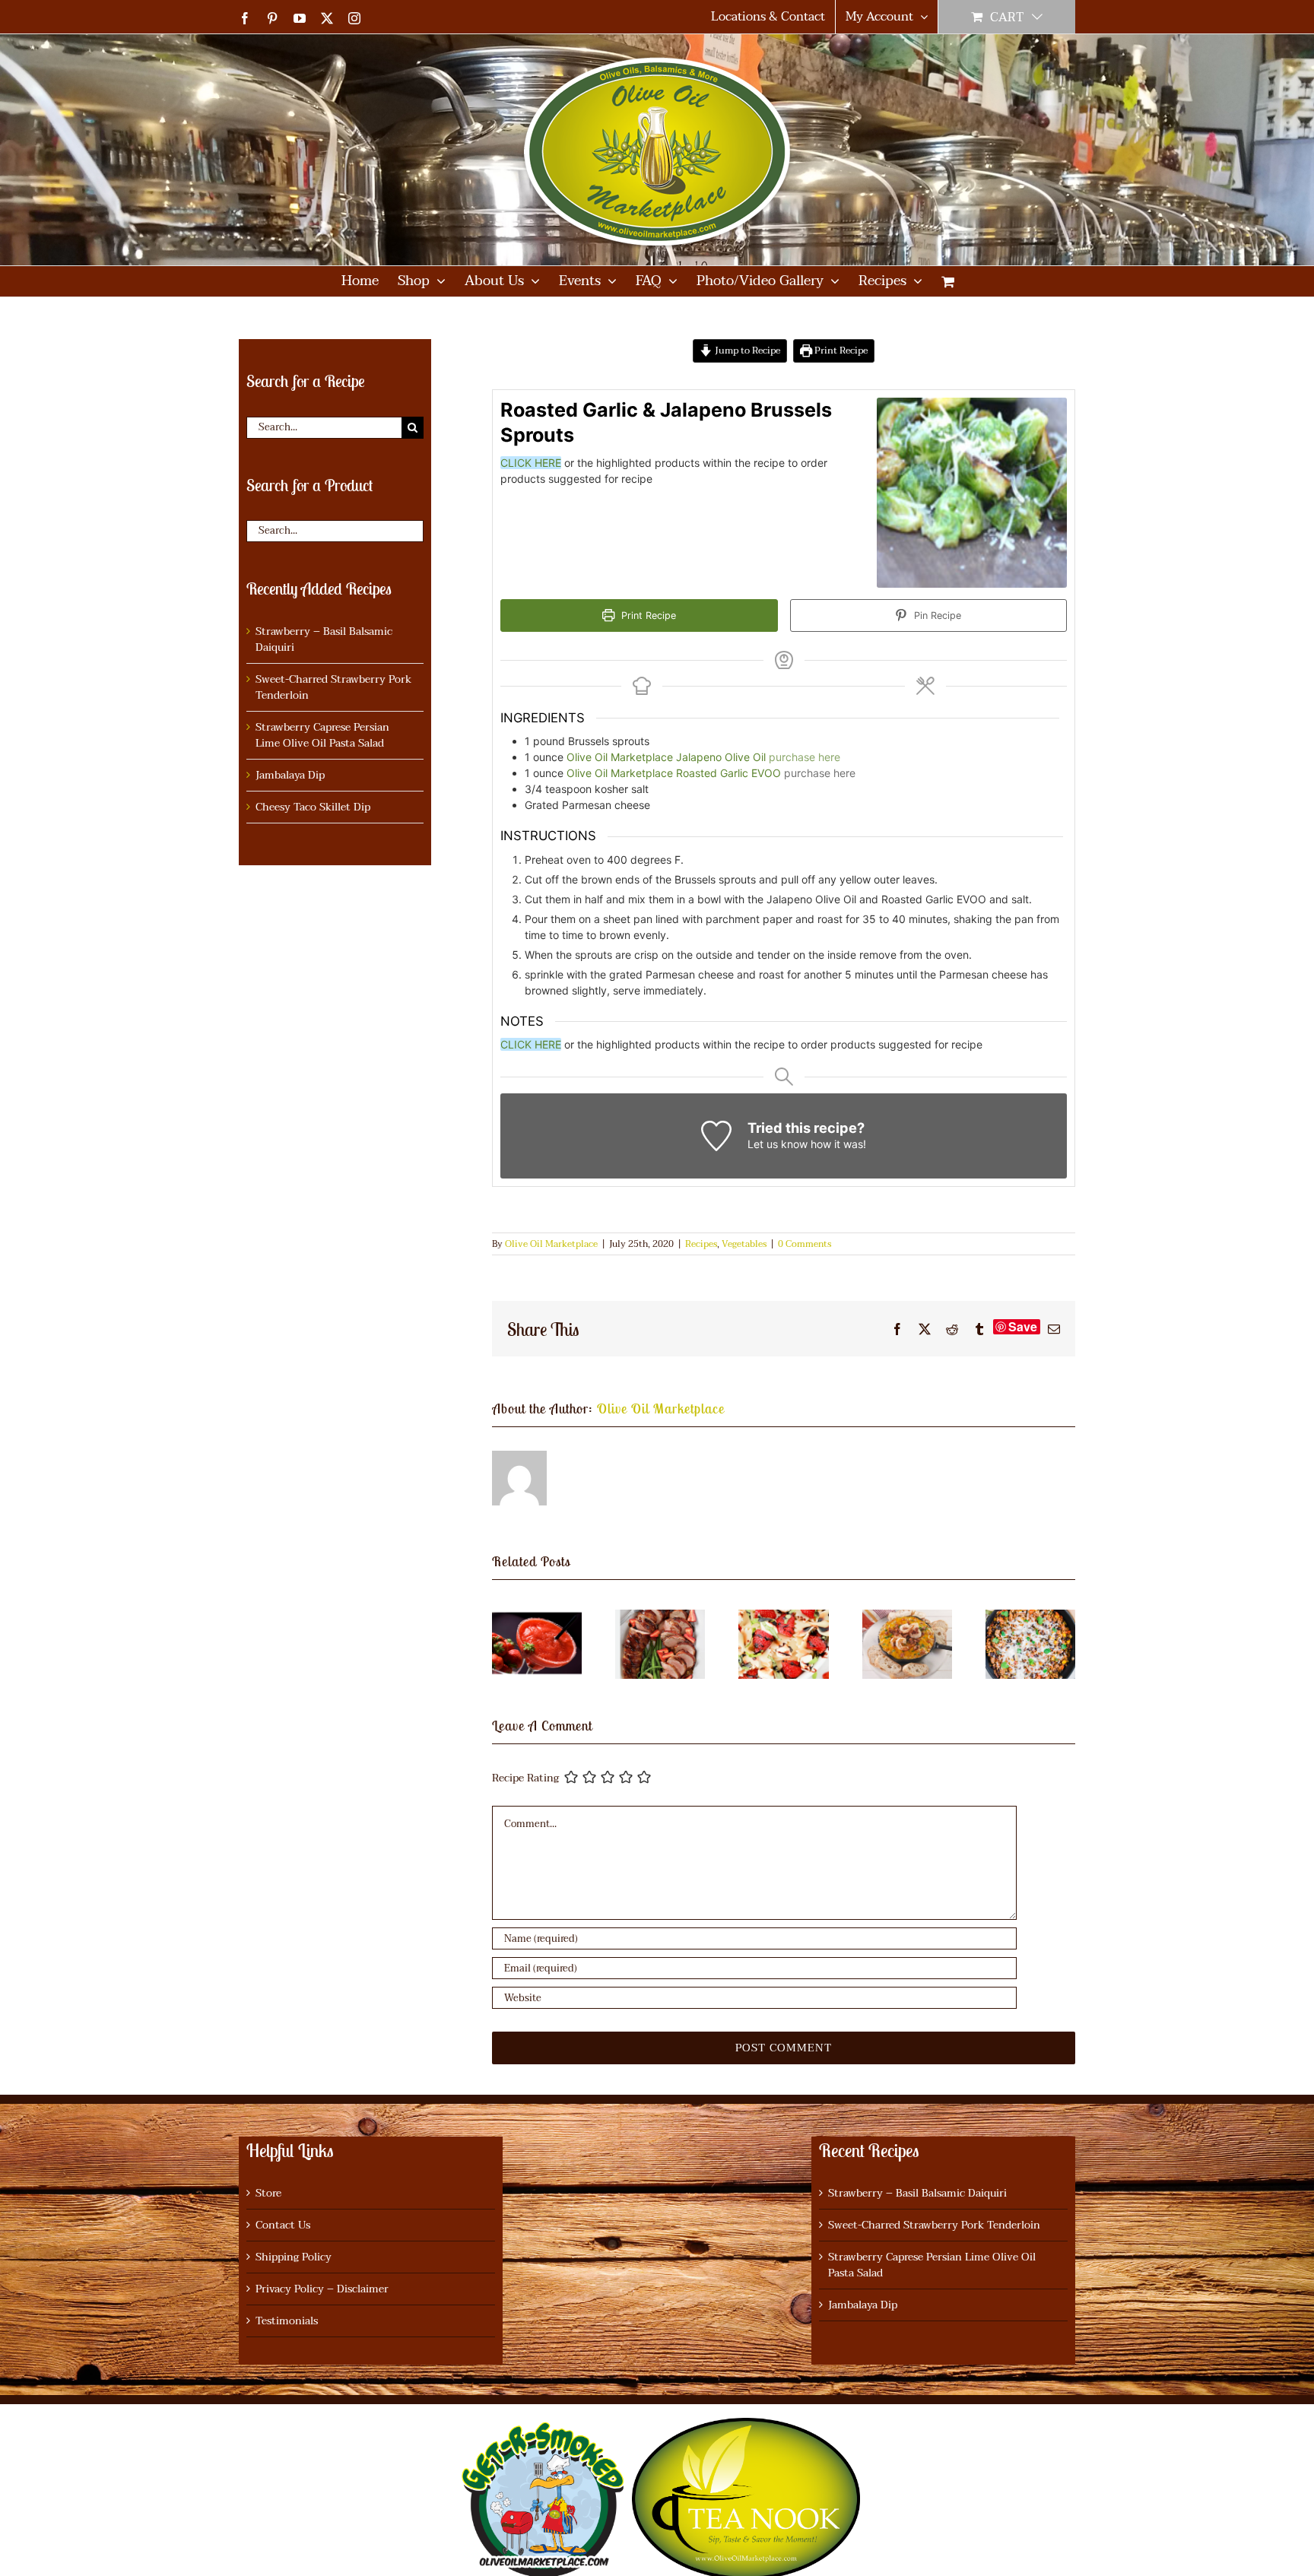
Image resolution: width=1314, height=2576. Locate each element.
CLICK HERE (531, 463)
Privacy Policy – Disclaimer (322, 2289)
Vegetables (744, 1244)
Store (268, 2193)
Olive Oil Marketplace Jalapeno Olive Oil (666, 757)
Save (1023, 1327)
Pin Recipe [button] (936, 615)
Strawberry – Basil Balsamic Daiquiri (324, 639)
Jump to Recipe (746, 351)
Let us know (778, 1144)
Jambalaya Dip (290, 775)
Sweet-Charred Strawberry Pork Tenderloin (333, 687)
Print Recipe (840, 351)
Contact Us (283, 2225)
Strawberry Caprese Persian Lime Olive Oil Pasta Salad (322, 735)
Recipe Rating (525, 1779)
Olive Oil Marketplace (551, 1244)
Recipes (701, 1244)
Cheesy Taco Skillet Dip (313, 807)
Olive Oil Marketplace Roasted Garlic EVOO (674, 773)
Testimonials (287, 2321)
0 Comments (805, 1244)
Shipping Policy (294, 2257)
